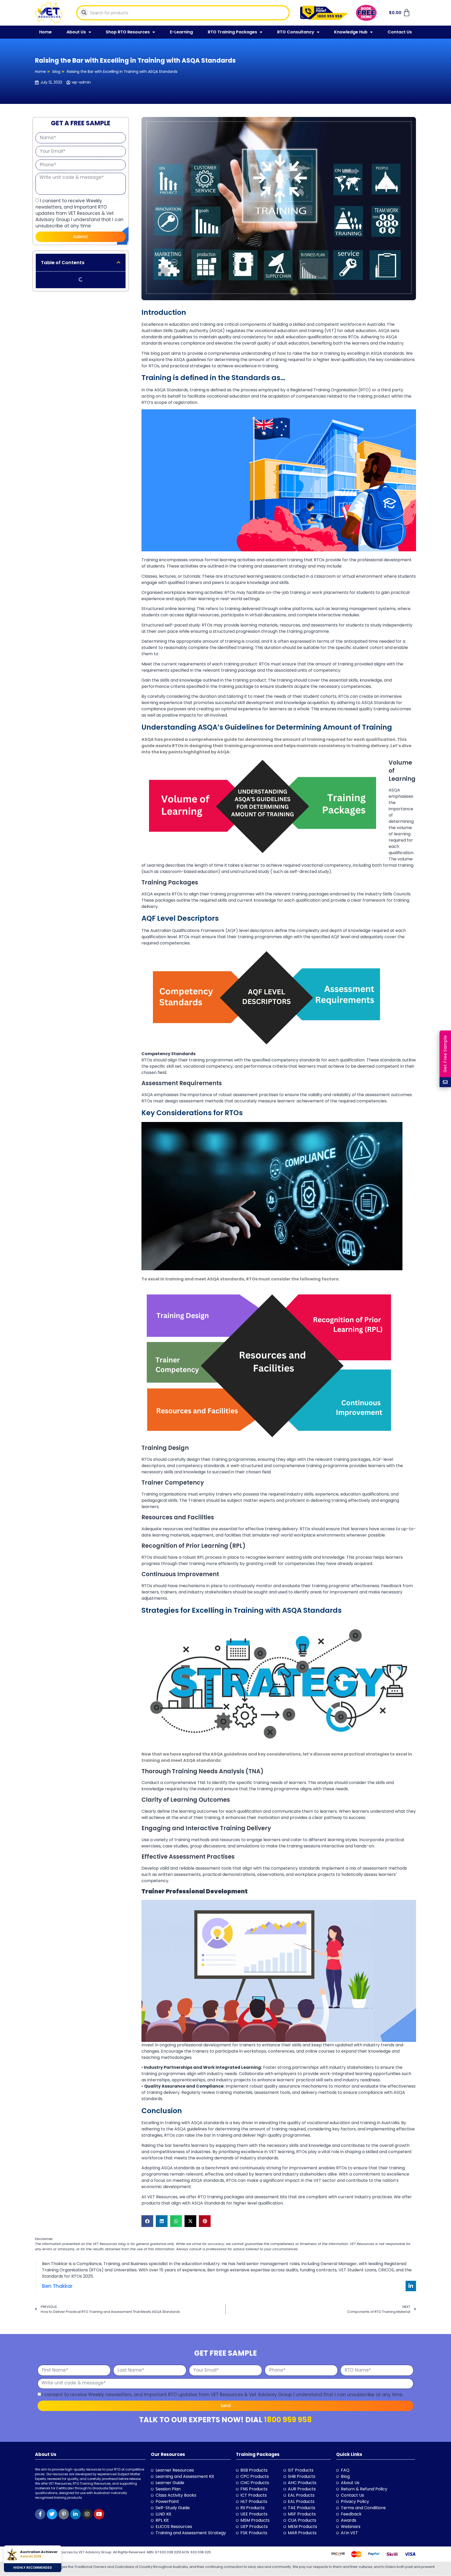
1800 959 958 (288, 2420)
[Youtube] (99, 2514)
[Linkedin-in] (411, 2286)
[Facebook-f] (40, 2514)
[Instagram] (87, 2514)
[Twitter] (52, 2514)
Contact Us (400, 32)
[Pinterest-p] (64, 2514)
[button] (118, 262)
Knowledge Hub (351, 32)
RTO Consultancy (296, 32)
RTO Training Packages (232, 32)
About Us (76, 32)
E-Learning (181, 32)
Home (45, 32)
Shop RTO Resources (128, 32)
